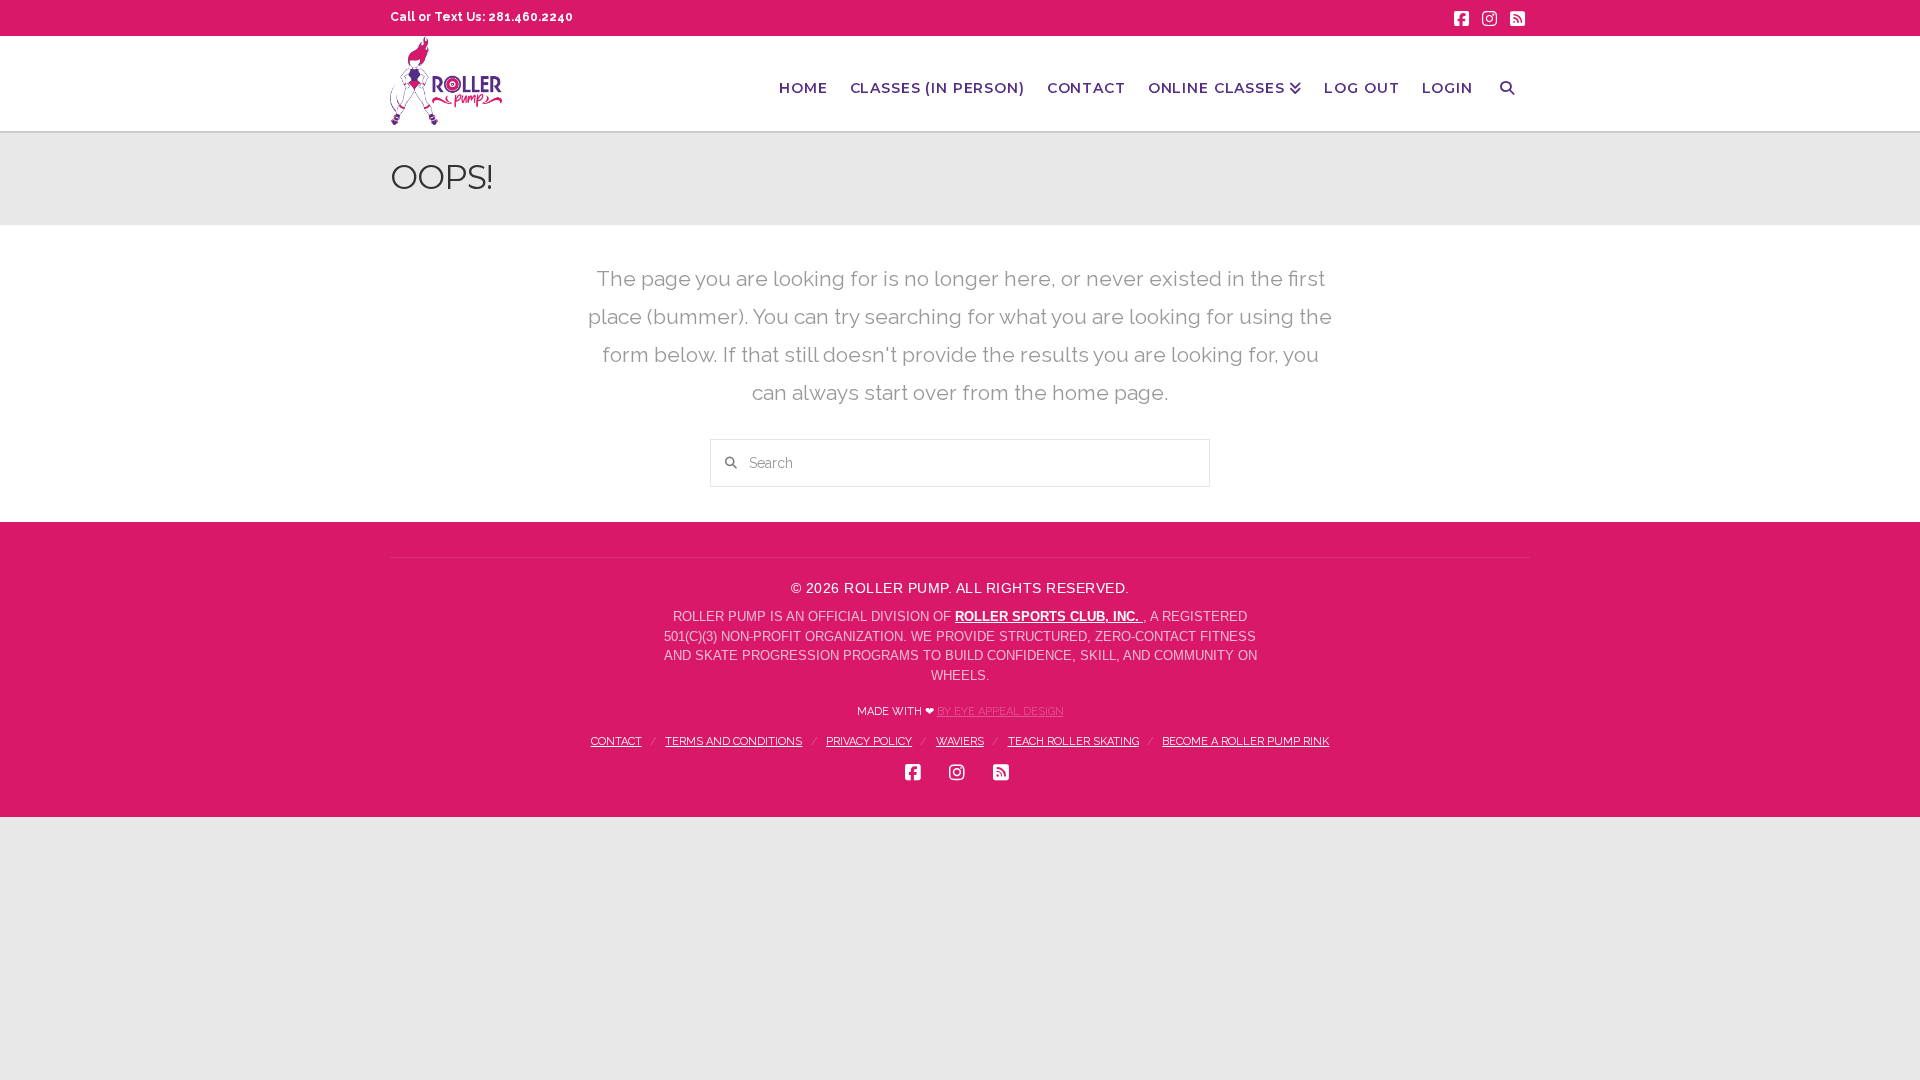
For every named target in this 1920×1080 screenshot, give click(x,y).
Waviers (960, 741)
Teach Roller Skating (1073, 741)
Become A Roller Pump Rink (1245, 741)
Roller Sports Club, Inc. (1049, 616)
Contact (616, 741)
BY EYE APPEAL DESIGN (1000, 711)
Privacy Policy (869, 741)
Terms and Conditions (733, 741)
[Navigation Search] (1507, 83)
